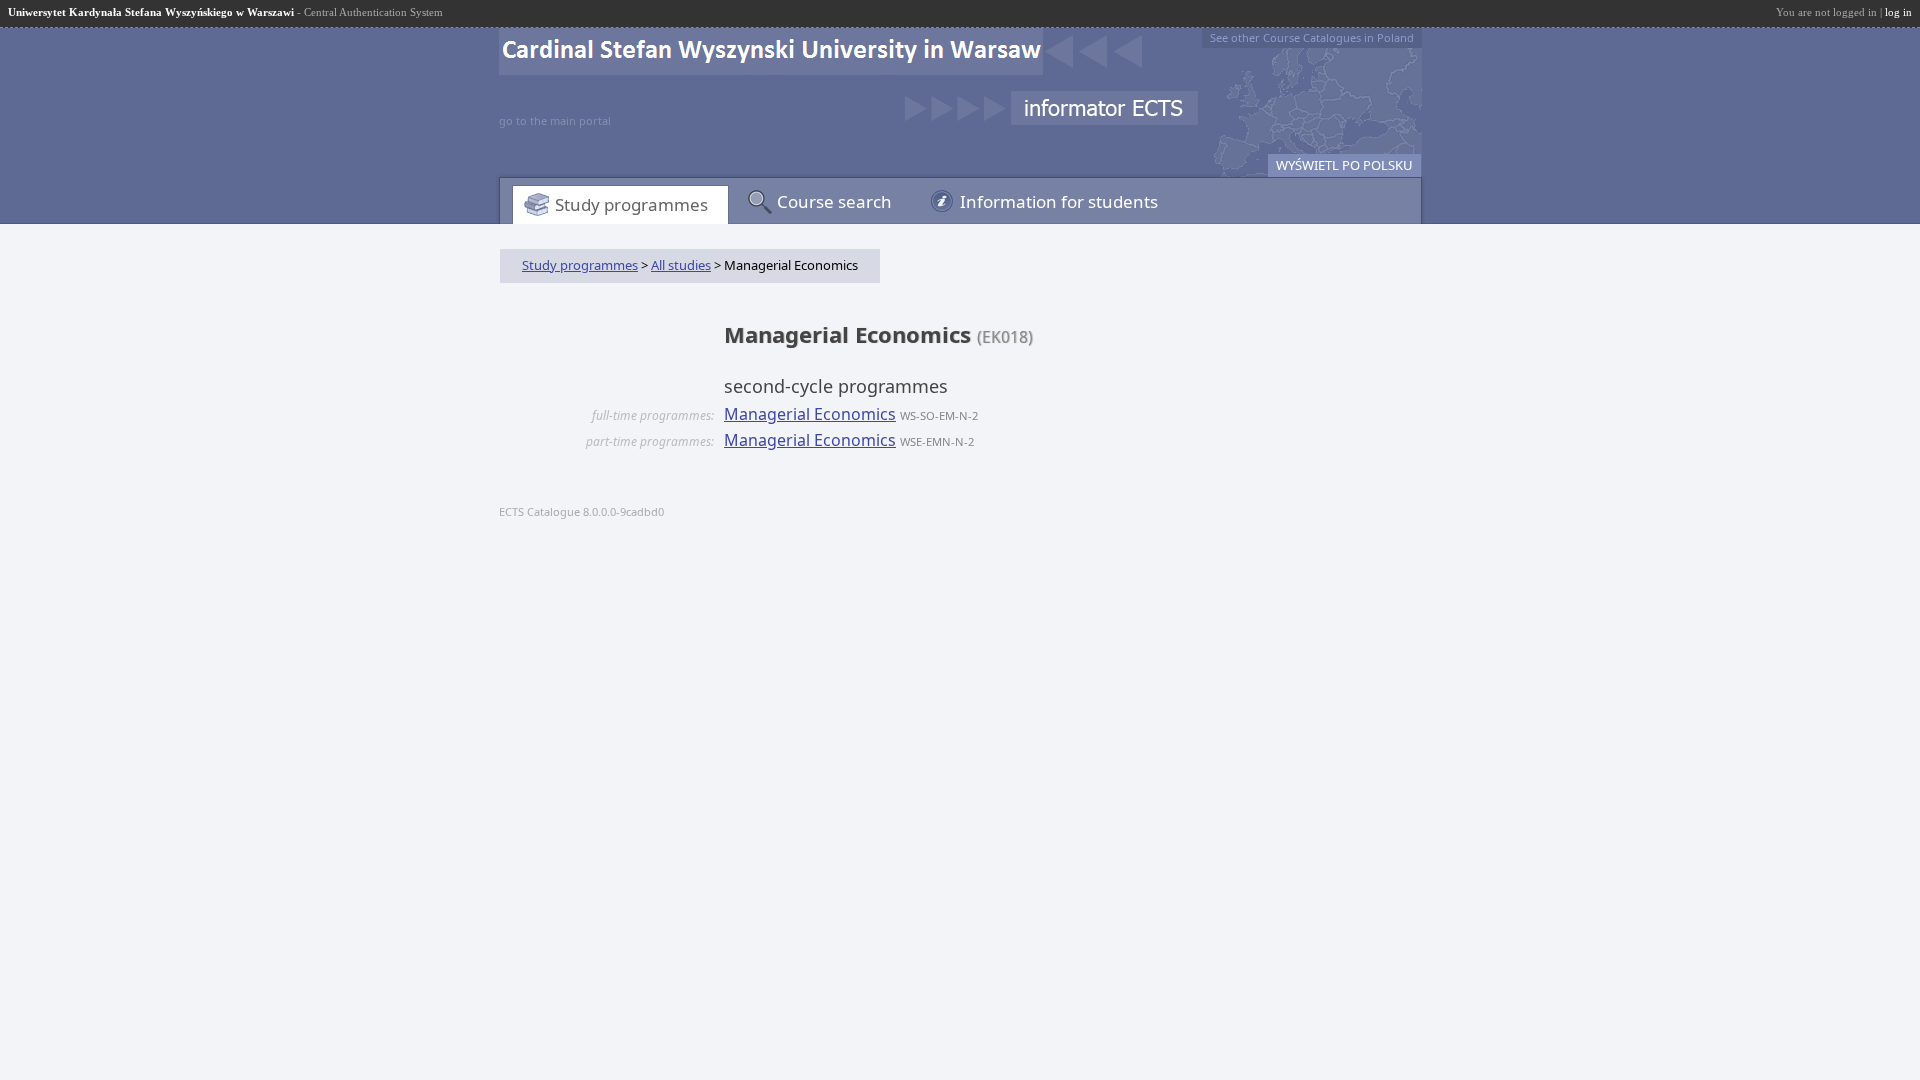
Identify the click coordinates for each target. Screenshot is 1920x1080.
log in (1898, 12)
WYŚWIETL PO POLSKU (1344, 165)
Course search (834, 201)
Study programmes (631, 204)
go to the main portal (555, 120)
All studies (681, 265)
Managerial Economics (810, 414)
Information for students (1059, 201)
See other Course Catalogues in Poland (1312, 37)
